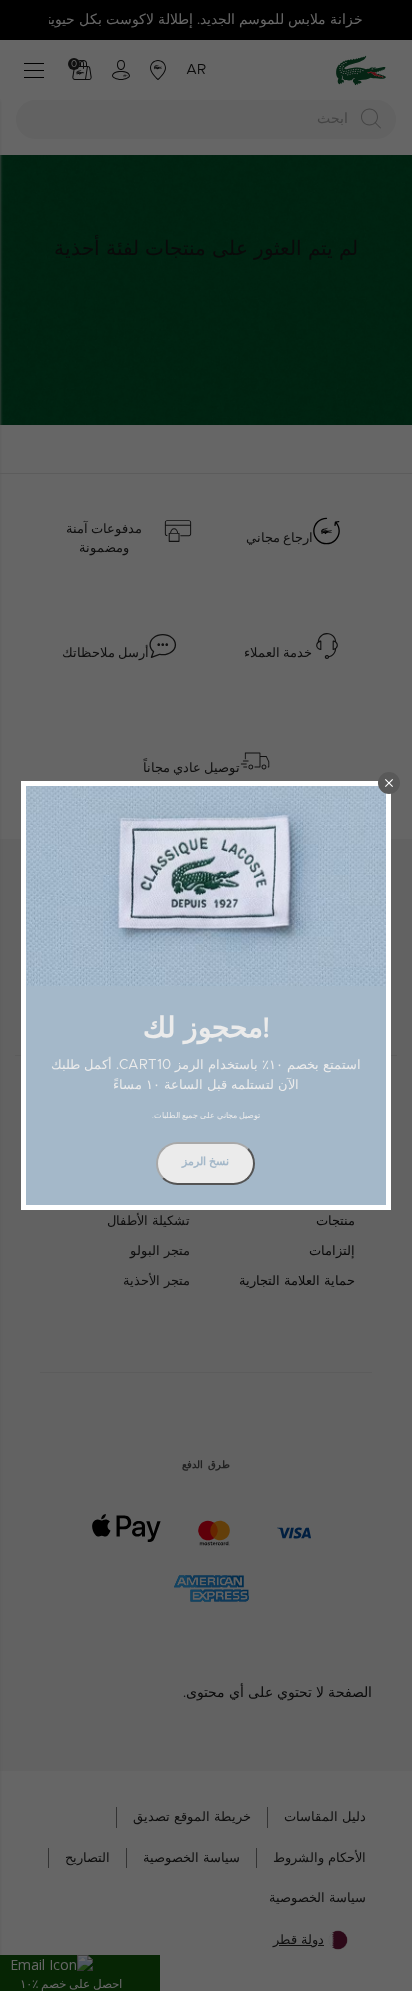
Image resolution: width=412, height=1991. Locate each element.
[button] (389, 783)
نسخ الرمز (205, 1161)
